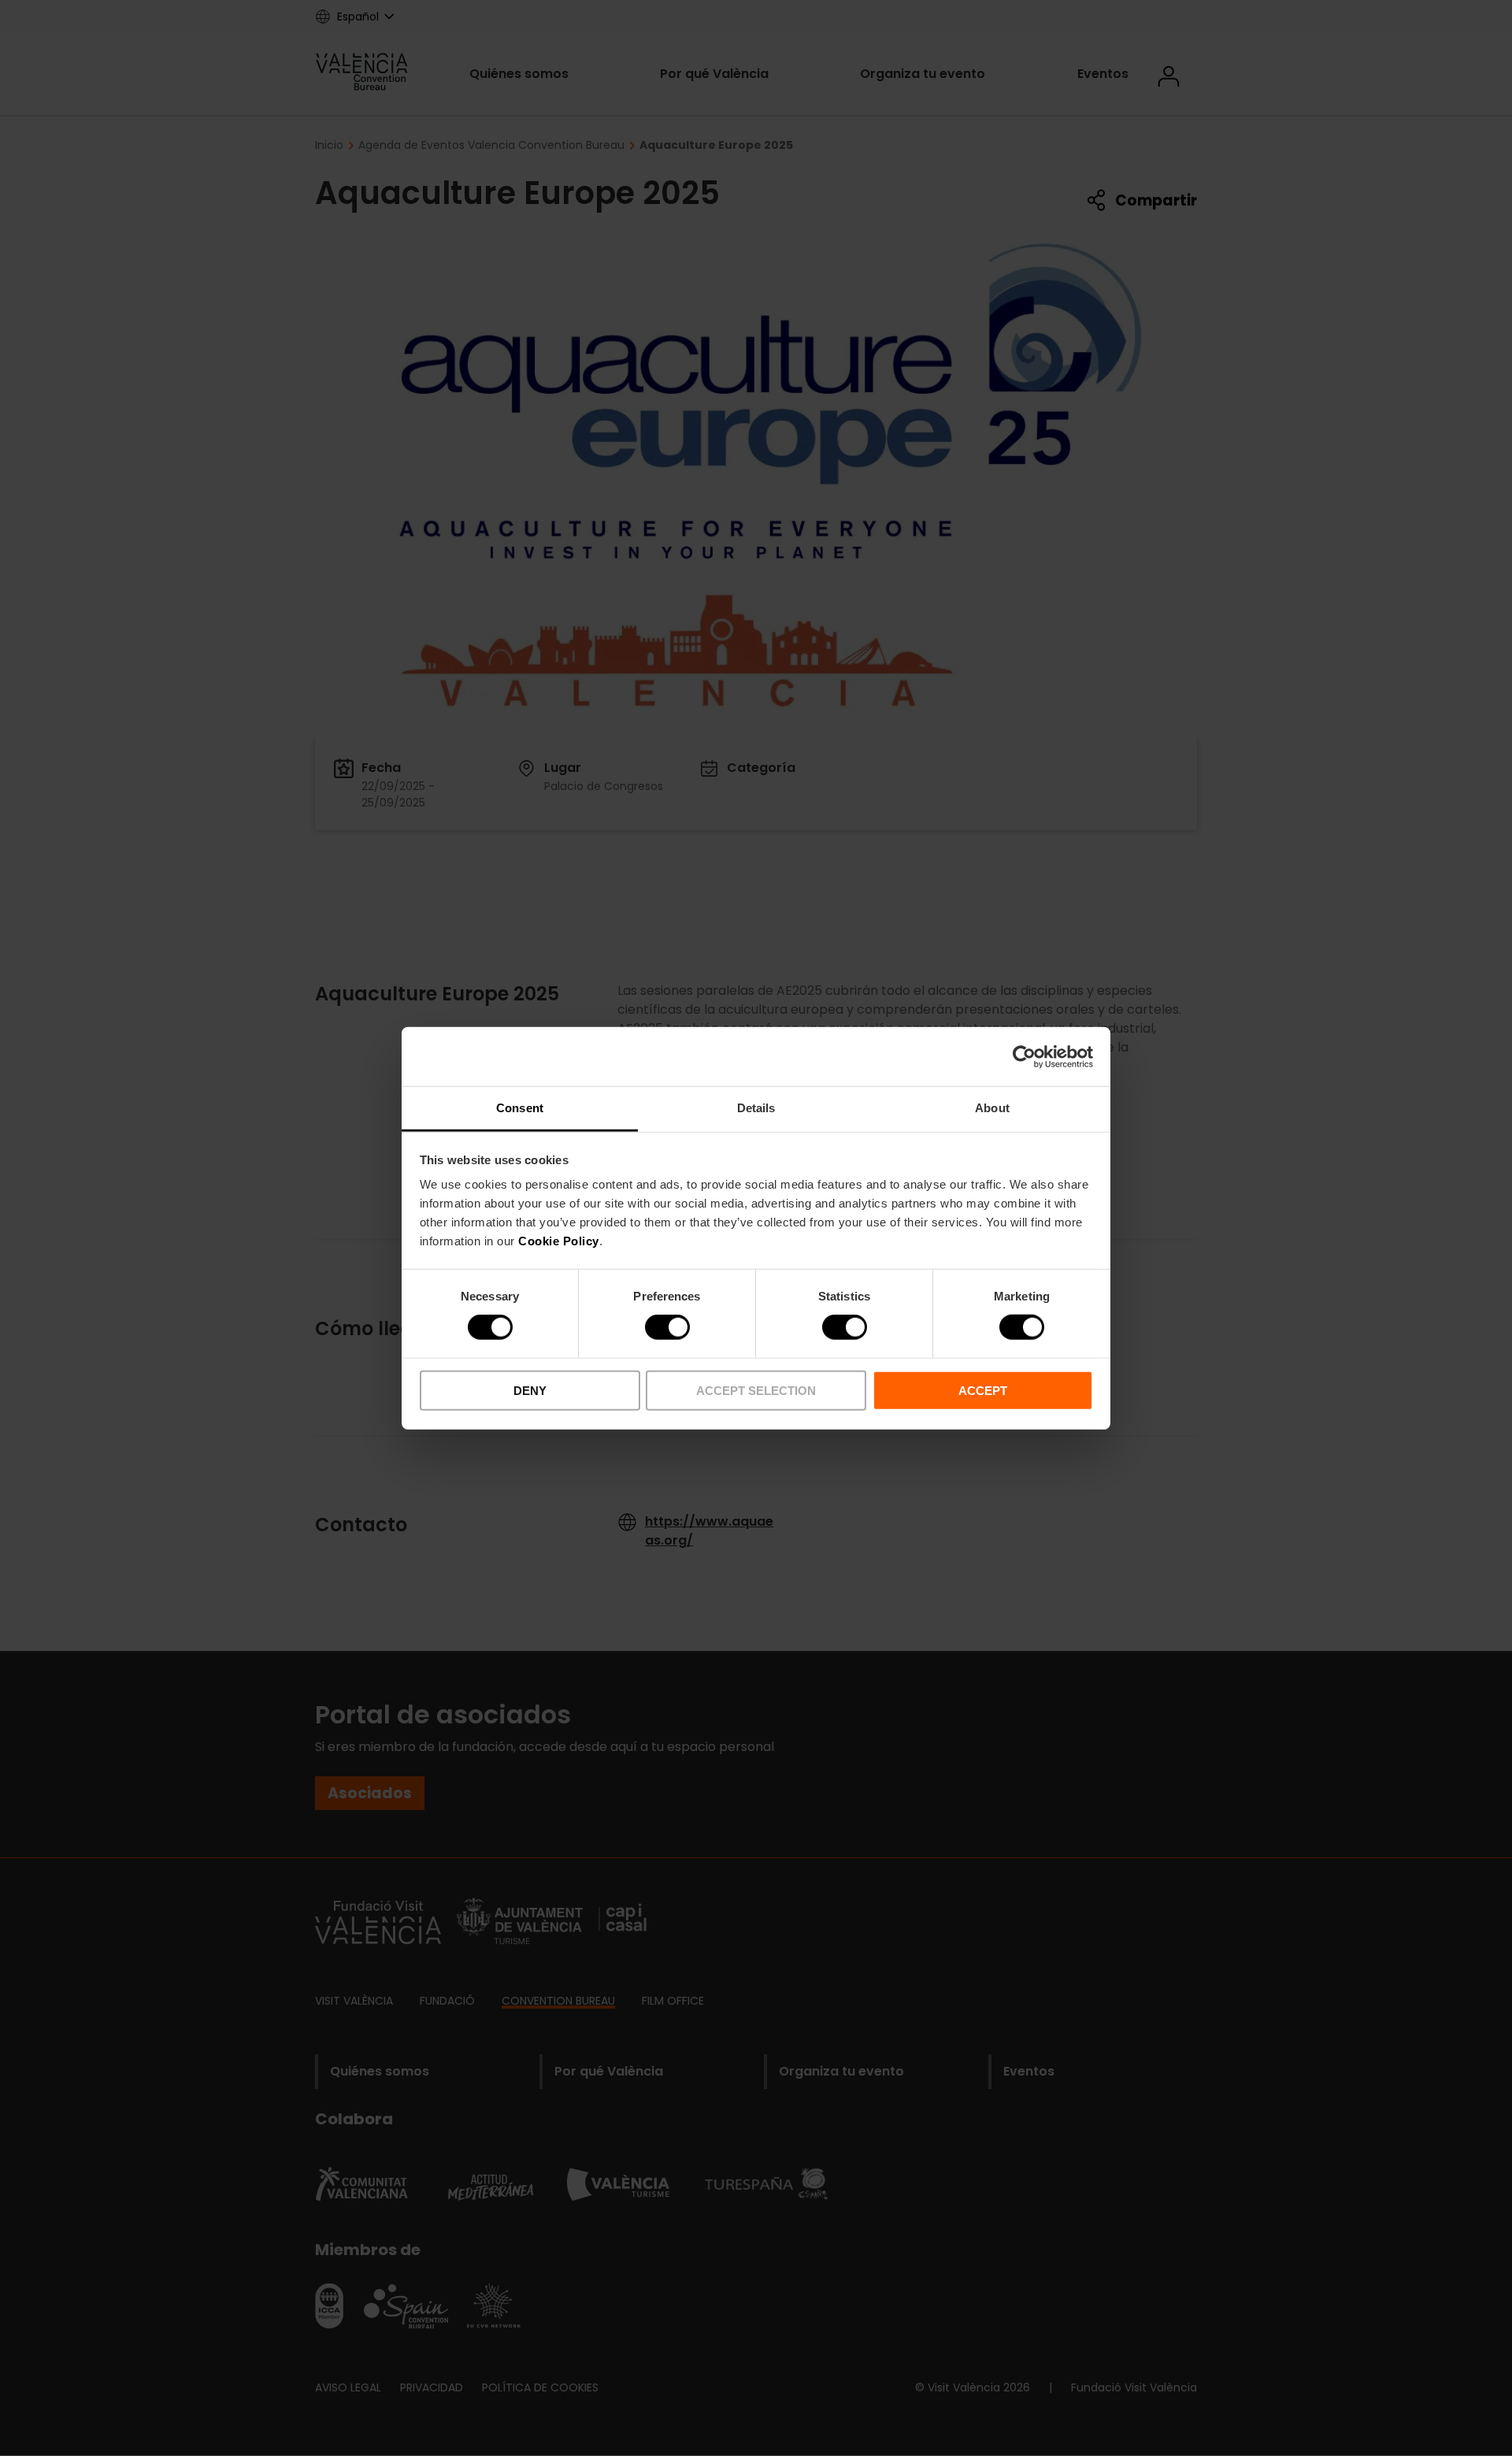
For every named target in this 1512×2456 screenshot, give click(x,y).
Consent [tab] (520, 1108)
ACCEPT (983, 1391)
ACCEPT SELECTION (756, 1391)
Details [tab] (756, 1108)
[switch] (667, 1327)
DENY (530, 1391)
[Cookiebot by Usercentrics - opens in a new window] (1024, 1056)
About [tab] (992, 1108)
